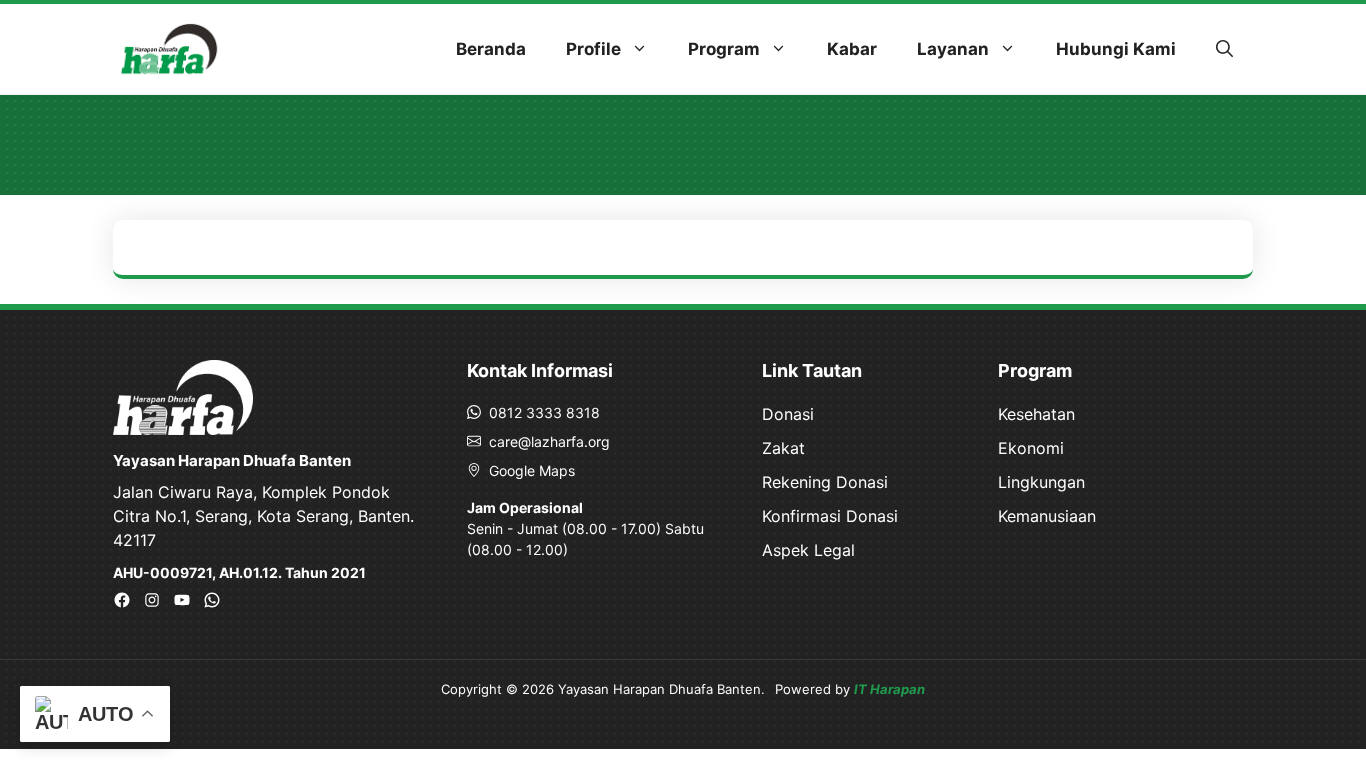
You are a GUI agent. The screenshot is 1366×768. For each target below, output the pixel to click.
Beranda (491, 49)
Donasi (788, 414)
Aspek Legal (808, 550)
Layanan (953, 49)
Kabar (852, 49)
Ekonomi (1031, 448)
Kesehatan (1036, 414)
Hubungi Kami (1116, 49)
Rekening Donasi (825, 482)
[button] (1224, 49)
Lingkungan (1041, 482)
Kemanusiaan (1047, 516)
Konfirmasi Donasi (830, 516)
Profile (593, 49)
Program (724, 49)
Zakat (783, 448)
